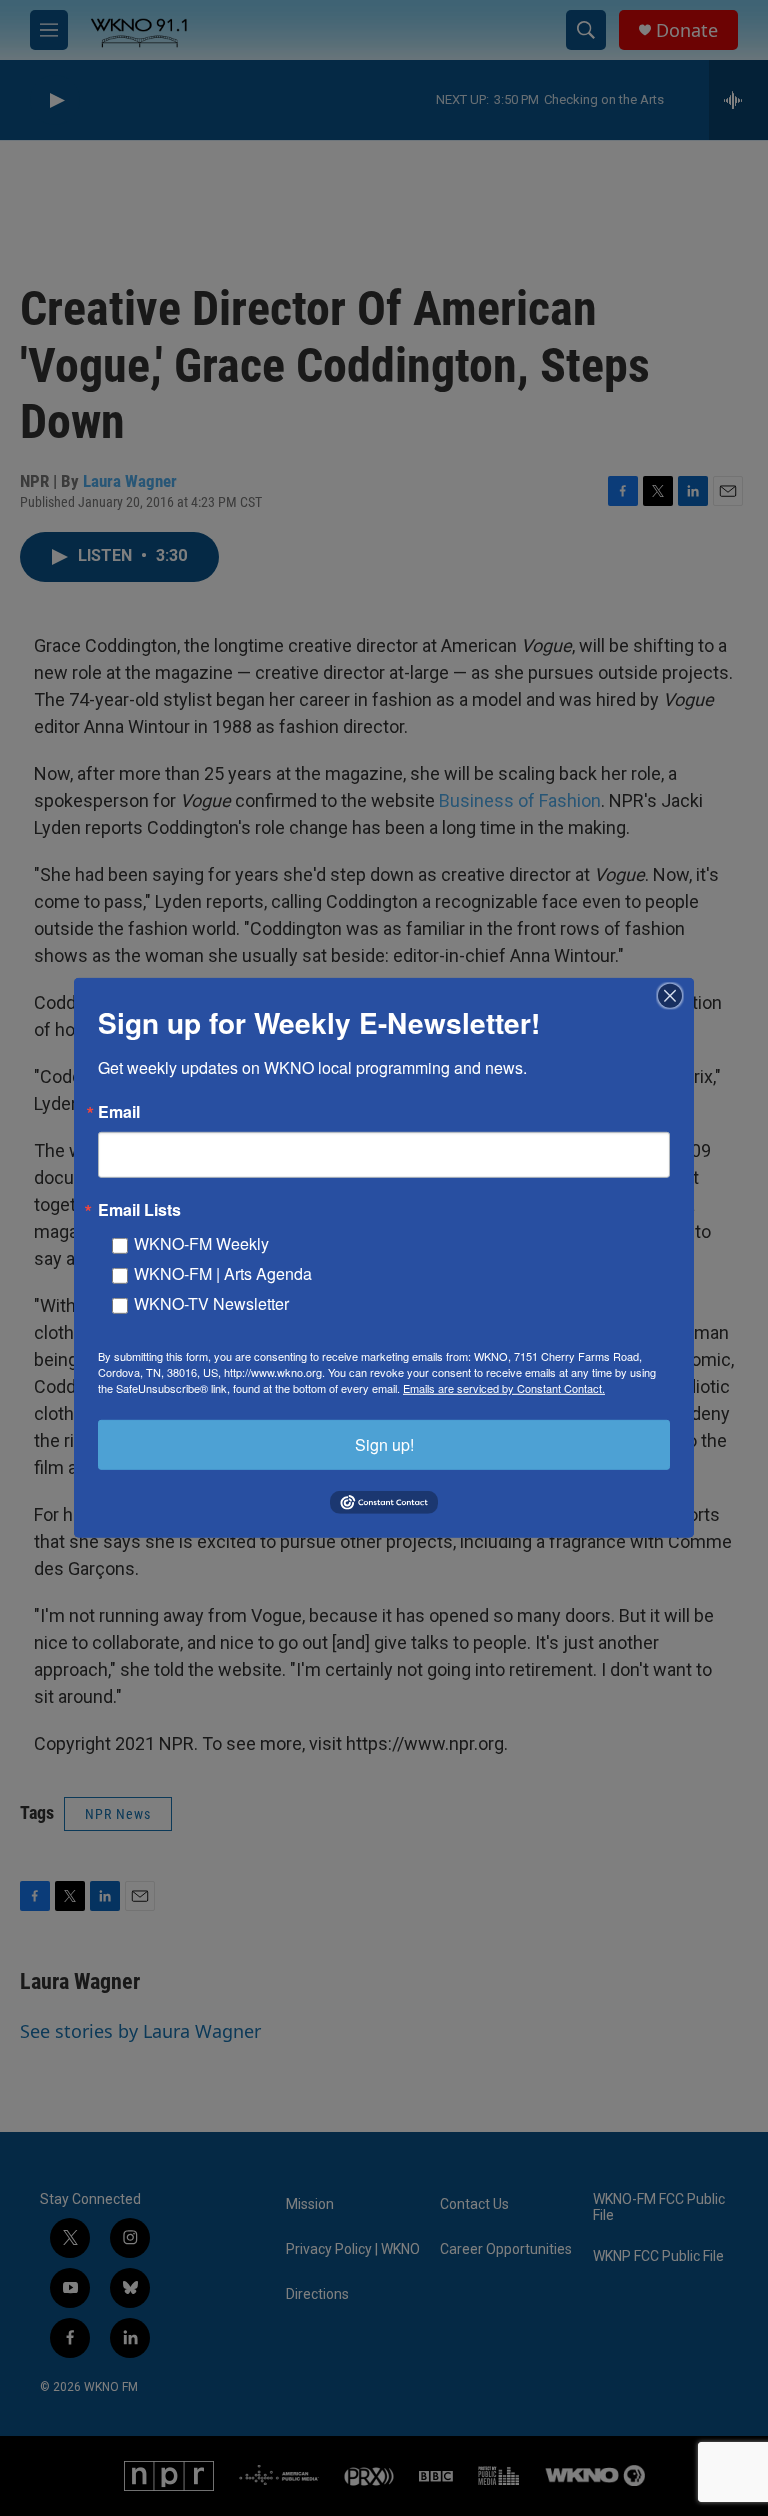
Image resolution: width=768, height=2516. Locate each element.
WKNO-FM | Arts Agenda (223, 1273)
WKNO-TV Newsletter (211, 1303)
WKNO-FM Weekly (201, 1243)
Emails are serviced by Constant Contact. (504, 1388)
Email (119, 1112)
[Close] (676, 996)
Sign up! (384, 1444)
